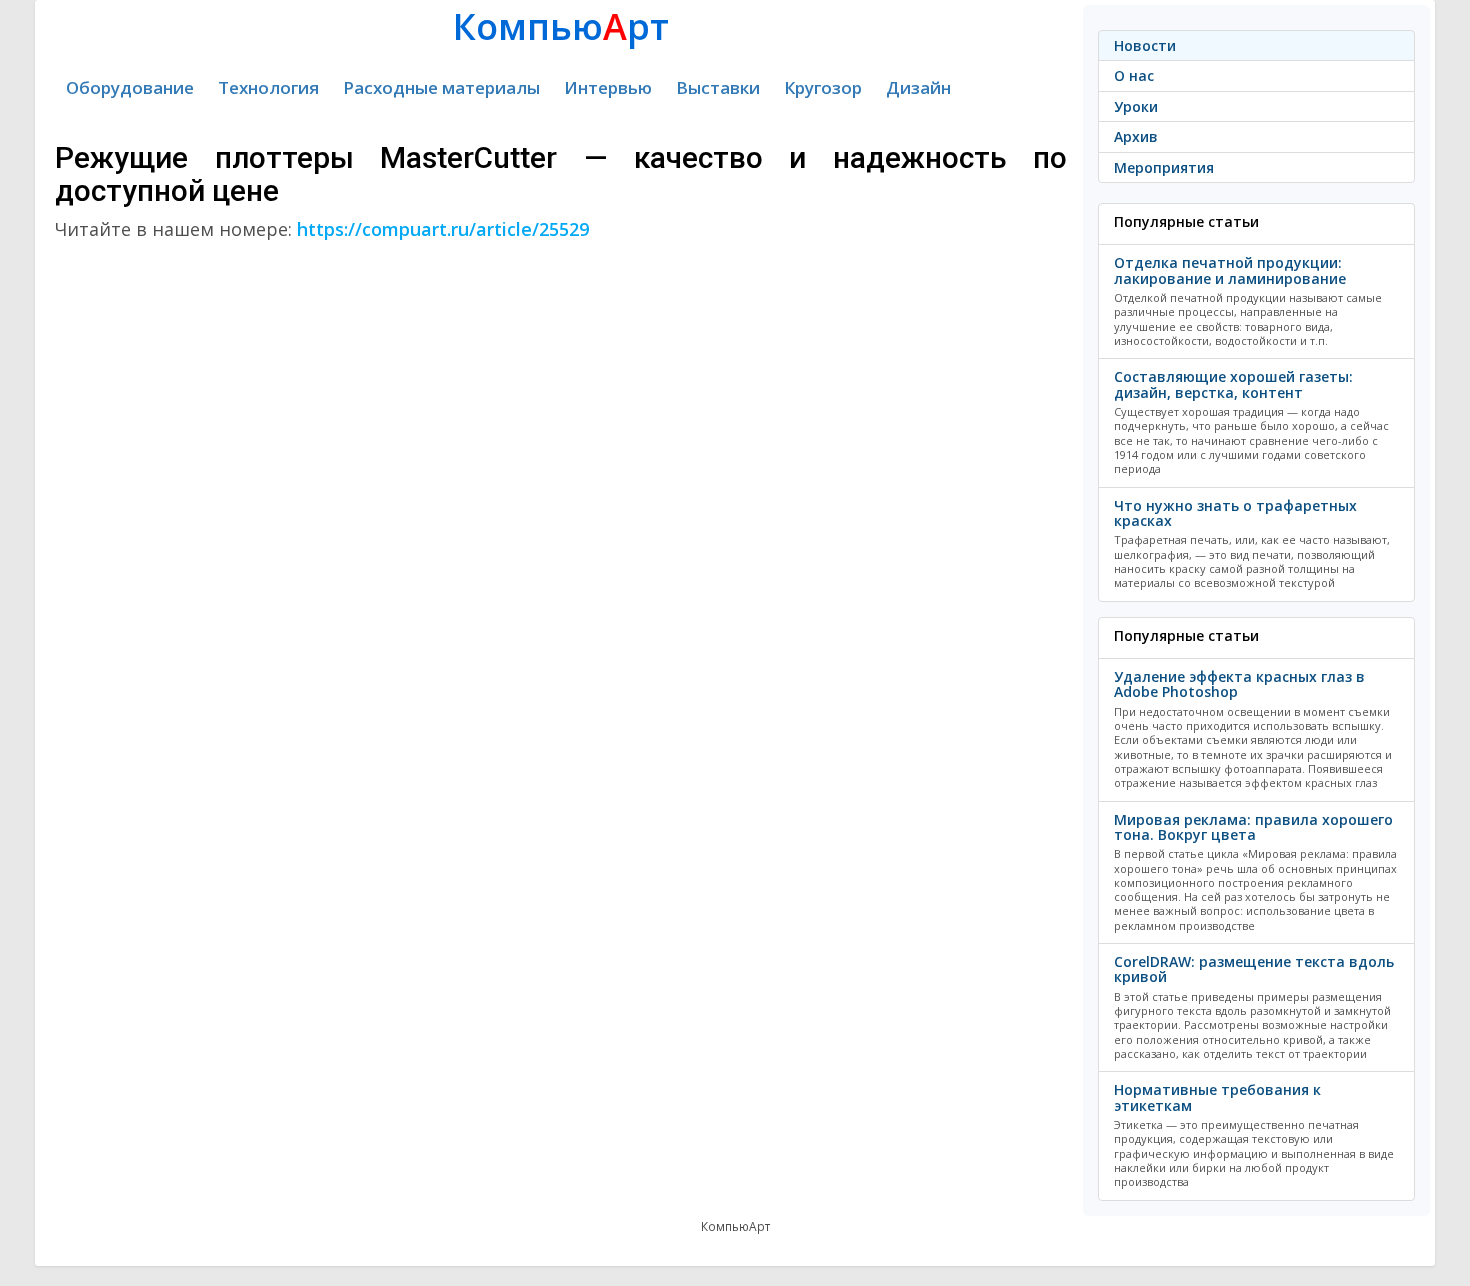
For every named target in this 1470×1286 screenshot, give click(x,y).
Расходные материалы (441, 87)
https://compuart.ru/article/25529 (443, 229)
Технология (268, 87)
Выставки (718, 87)
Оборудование (130, 87)
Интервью (608, 87)
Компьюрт (561, 26)
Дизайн (918, 87)
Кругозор (823, 87)
